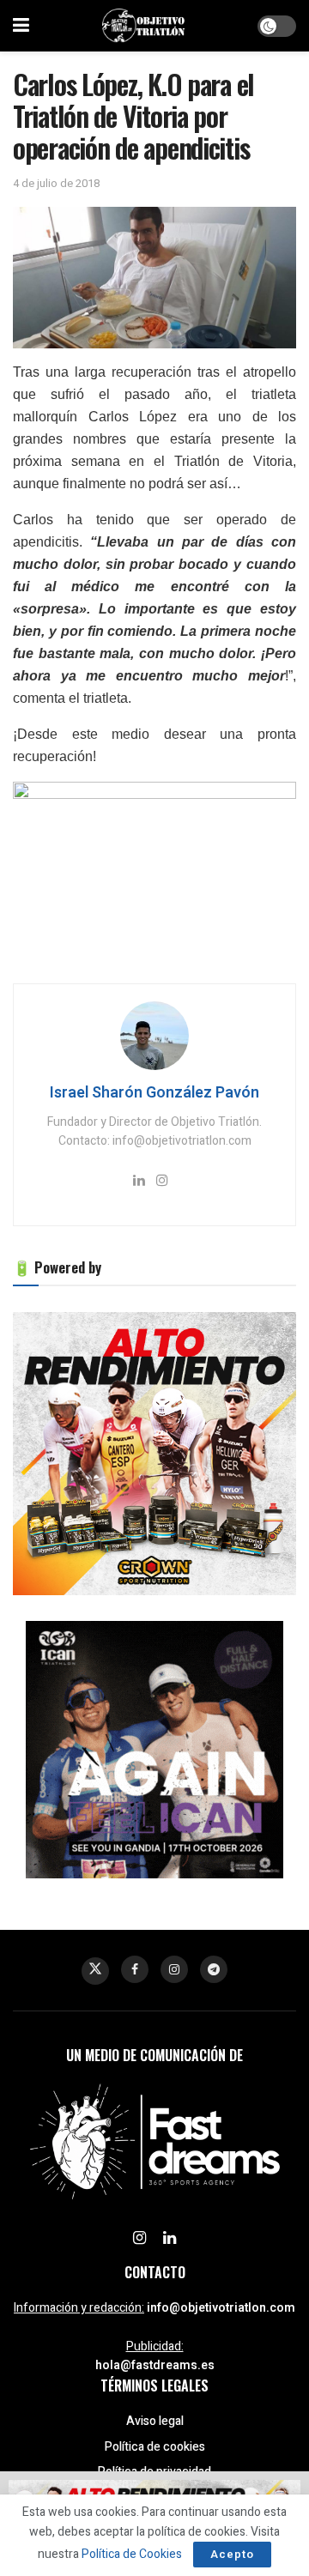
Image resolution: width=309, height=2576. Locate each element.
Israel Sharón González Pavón (154, 1093)
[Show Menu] (21, 26)
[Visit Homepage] (143, 26)
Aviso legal (155, 2421)
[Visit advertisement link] (154, 1454)
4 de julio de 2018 (56, 183)
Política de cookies (155, 2447)
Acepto (232, 2554)
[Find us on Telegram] (214, 1969)
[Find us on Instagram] (174, 1969)
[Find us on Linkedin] (170, 2239)
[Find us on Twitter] (95, 1971)
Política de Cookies (132, 2554)
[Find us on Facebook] (135, 1969)
